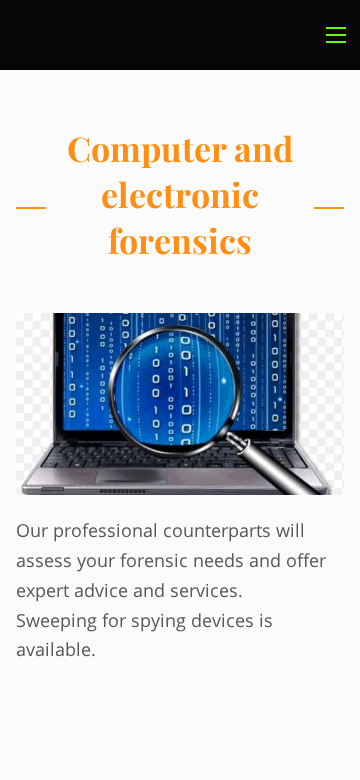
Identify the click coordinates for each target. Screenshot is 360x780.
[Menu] (336, 35)
